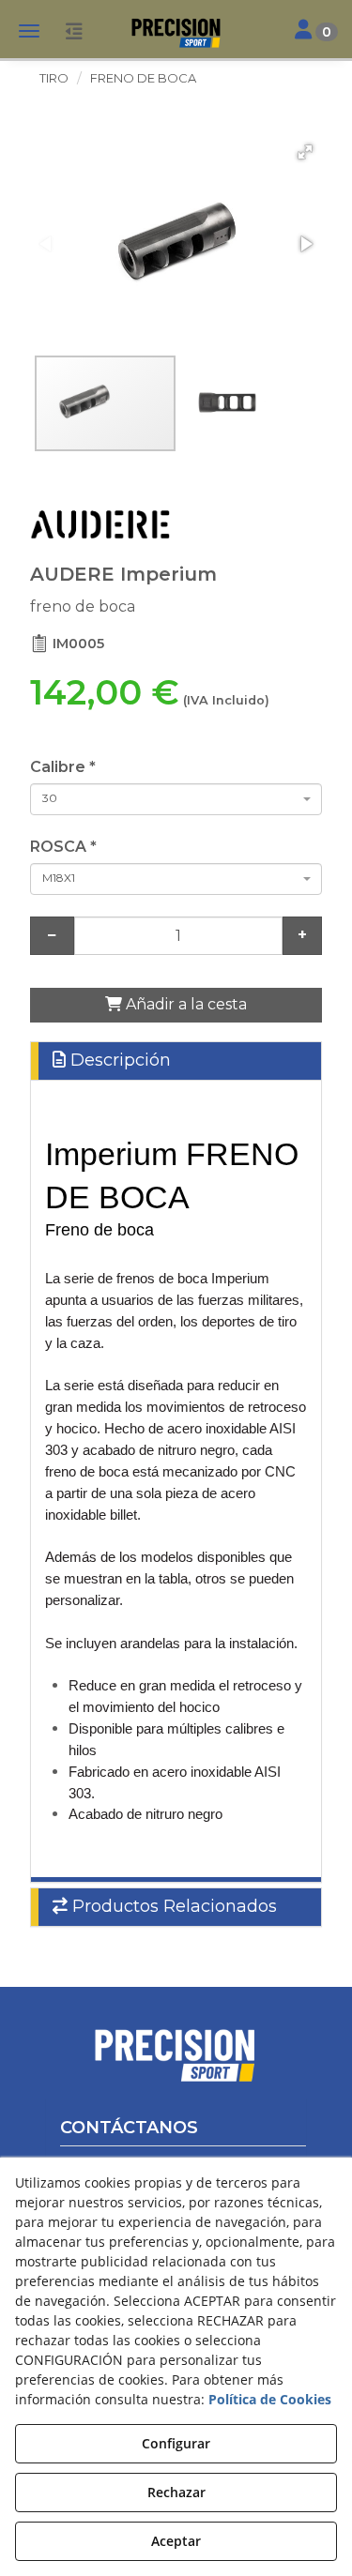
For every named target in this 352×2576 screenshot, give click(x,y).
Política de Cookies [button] (270, 2399)
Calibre (63, 767)
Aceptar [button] (176, 2541)
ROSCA (63, 847)
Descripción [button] (118, 1060)
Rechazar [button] (176, 2492)
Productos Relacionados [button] (172, 1906)
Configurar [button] (176, 2443)
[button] (176, 33)
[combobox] (176, 799)
